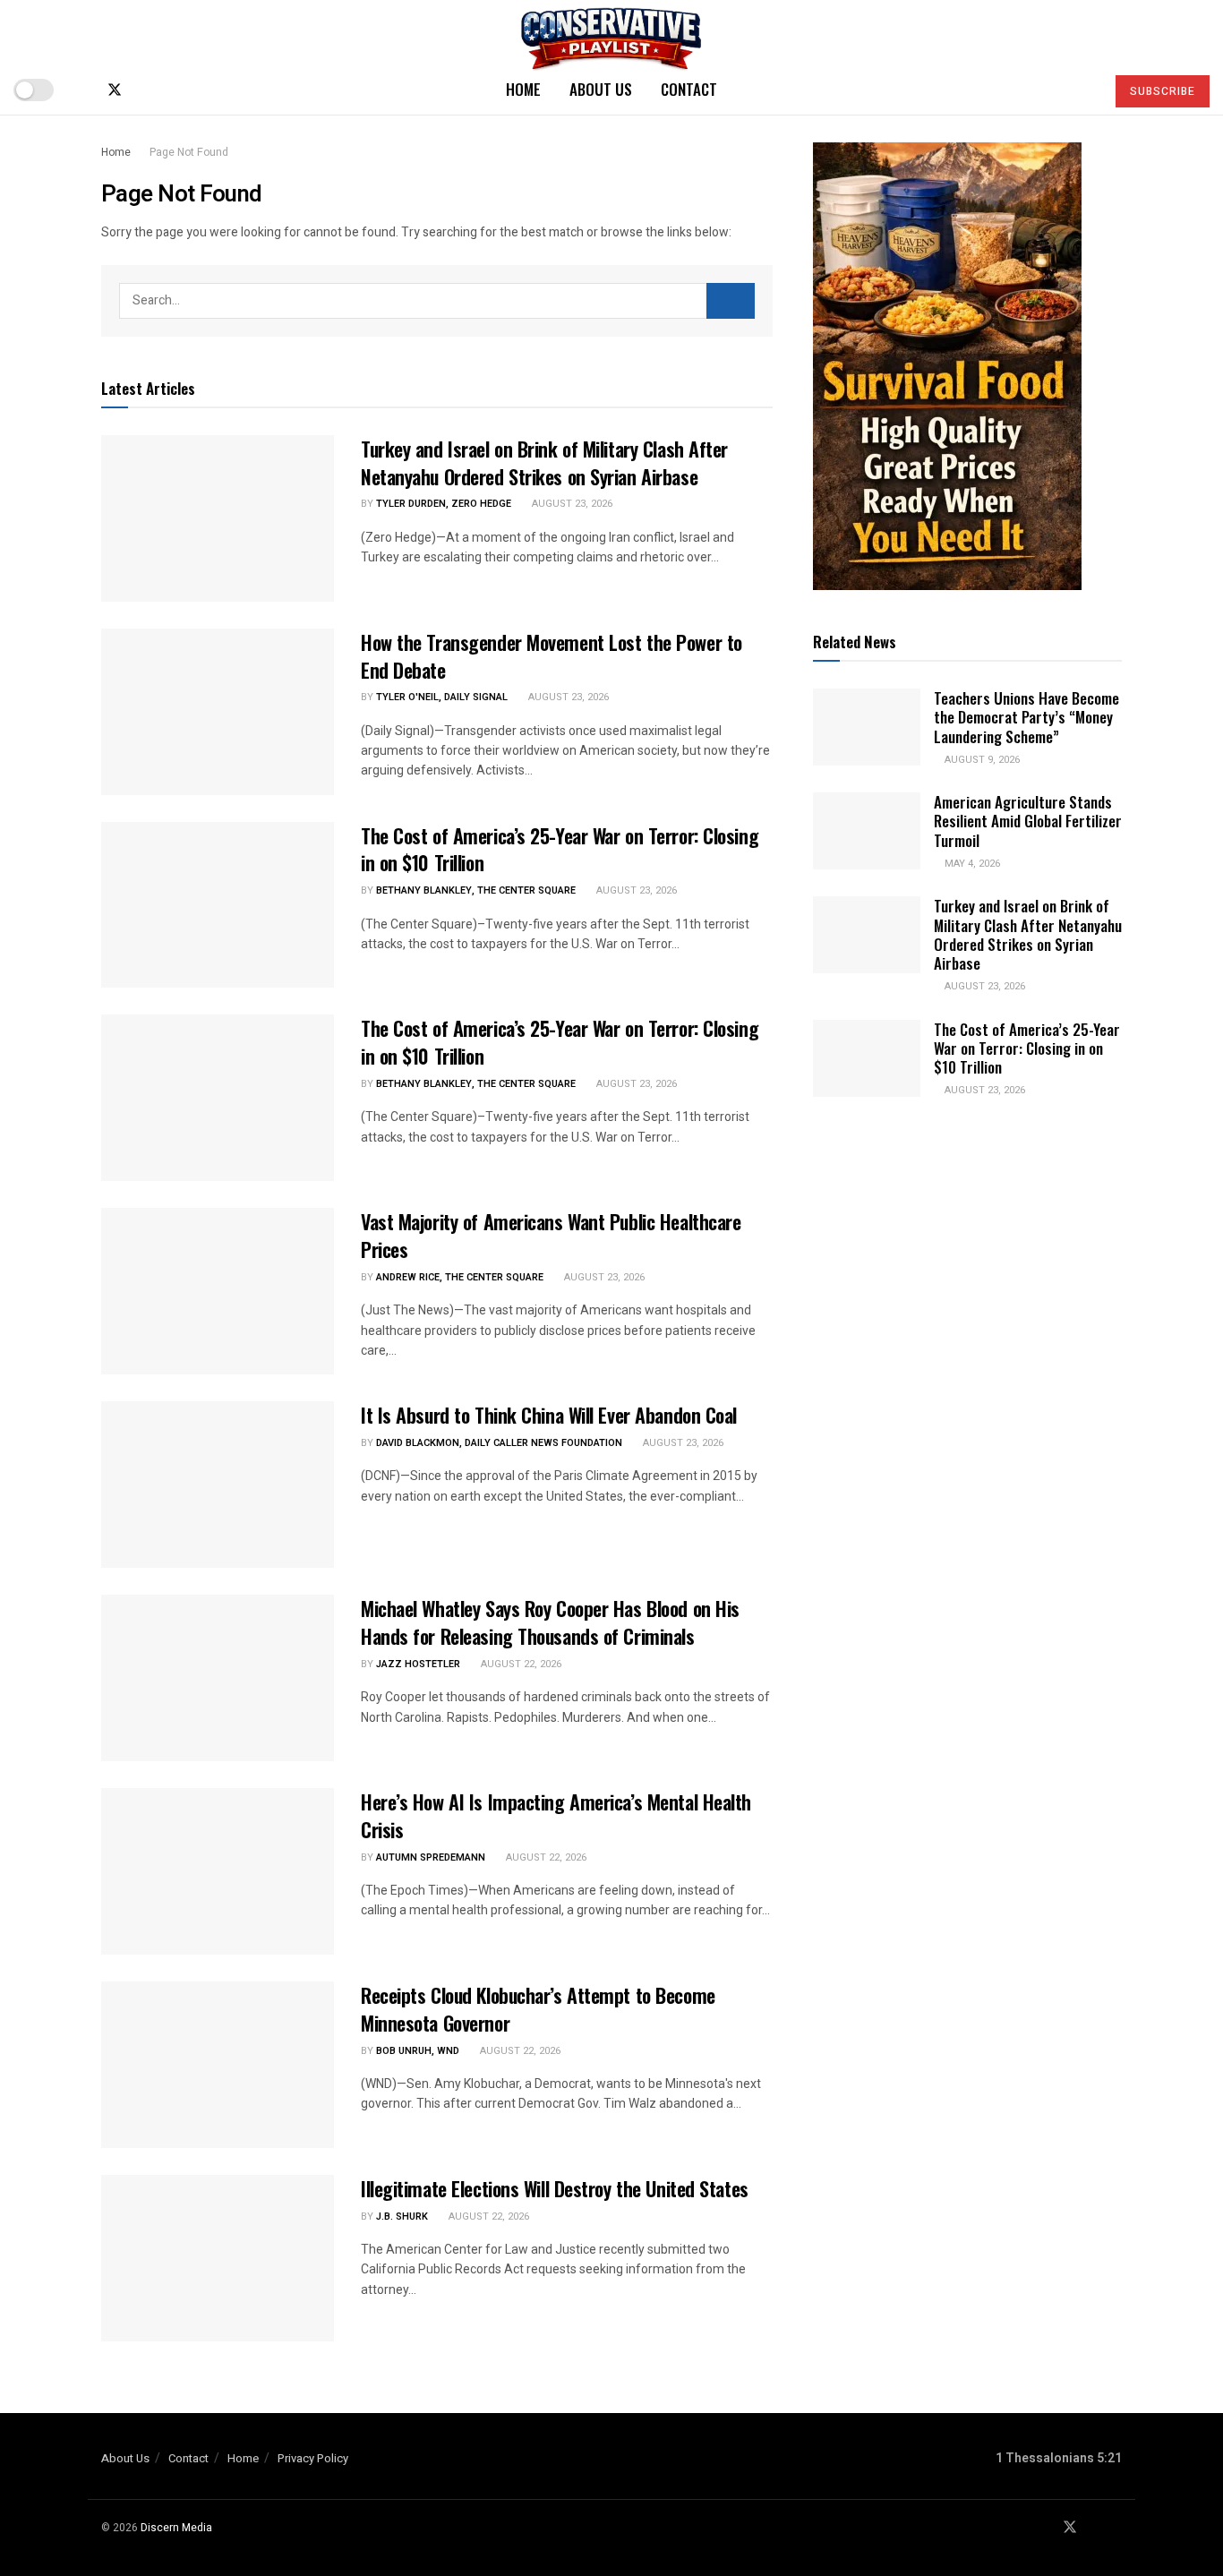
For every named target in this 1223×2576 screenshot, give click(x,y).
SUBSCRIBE (1163, 91)
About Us (601, 89)
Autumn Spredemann (431, 1857)
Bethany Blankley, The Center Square (476, 890)
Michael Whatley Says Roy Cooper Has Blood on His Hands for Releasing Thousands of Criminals (550, 1622)
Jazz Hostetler (418, 1664)
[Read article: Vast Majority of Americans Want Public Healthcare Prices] (218, 1291)
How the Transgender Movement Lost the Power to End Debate (552, 656)
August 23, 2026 (571, 504)
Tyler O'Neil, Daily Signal (442, 697)
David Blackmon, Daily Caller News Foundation (499, 1443)
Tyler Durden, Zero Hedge (444, 504)
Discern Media (176, 2528)
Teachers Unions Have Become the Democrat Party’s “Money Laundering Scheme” (1026, 717)
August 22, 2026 (520, 1664)
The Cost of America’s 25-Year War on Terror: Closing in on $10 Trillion (560, 849)
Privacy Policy (313, 2458)
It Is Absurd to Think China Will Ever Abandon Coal (549, 1415)
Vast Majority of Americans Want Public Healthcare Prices (551, 1235)
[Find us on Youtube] (145, 90)
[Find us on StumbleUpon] (174, 90)
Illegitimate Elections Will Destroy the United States (555, 2188)
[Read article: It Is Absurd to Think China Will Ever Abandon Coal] (218, 1485)
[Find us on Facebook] (84, 90)
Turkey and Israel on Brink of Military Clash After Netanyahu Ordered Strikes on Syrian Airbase (544, 462)
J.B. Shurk (402, 2217)
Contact (689, 89)
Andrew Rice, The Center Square (460, 1277)
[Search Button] (1084, 90)
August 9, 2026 (981, 760)
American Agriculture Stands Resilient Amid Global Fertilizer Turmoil (1028, 821)
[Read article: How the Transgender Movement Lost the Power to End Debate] (218, 712)
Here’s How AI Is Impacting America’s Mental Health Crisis (556, 1815)
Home (523, 89)
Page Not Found (189, 152)
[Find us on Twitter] (115, 90)
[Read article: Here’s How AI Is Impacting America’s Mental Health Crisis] (218, 1871)
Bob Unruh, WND (418, 2051)
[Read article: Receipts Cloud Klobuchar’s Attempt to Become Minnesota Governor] (218, 2065)
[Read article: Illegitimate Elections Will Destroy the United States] (218, 2258)
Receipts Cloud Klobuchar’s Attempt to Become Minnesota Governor (538, 2009)
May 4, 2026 (971, 864)
